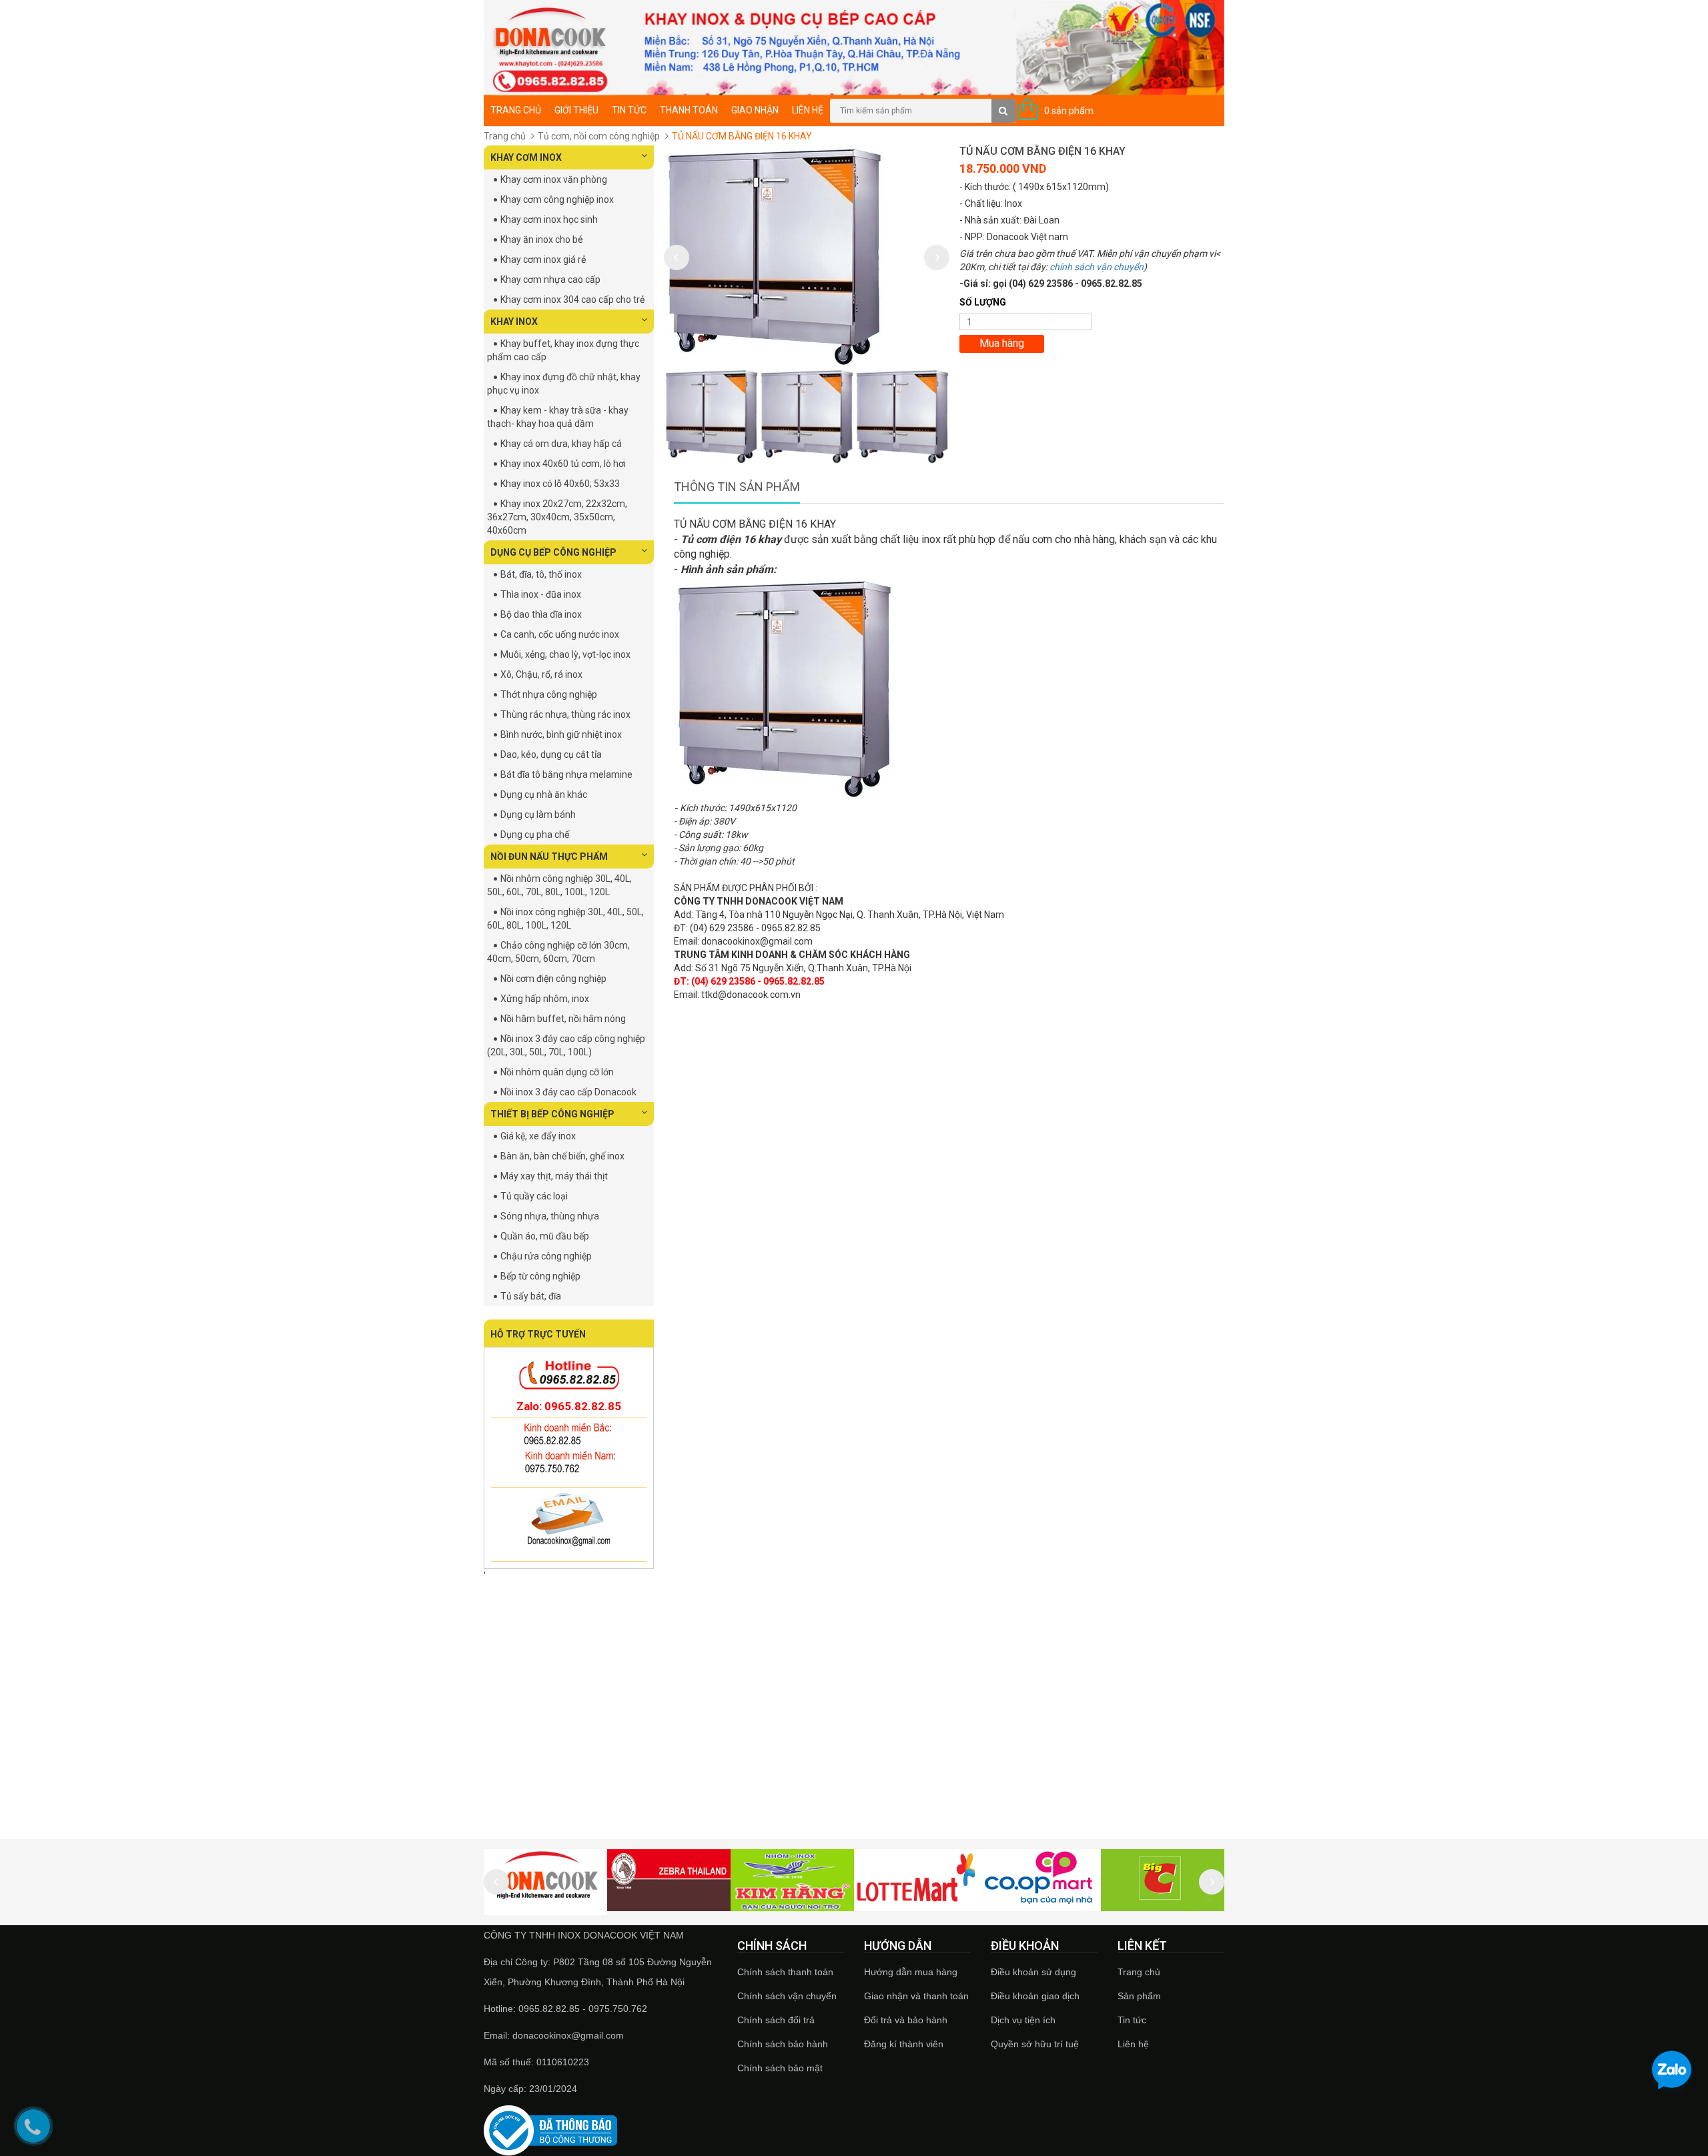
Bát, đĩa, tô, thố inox (541, 574)
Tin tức (1132, 2020)
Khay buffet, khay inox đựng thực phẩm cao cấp (563, 350)
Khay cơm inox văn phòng (554, 179)
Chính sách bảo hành (783, 2044)
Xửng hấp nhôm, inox (545, 999)
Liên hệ (1133, 2044)
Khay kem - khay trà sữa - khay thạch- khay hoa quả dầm (558, 417)
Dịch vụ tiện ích (1023, 2020)
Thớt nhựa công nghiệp (549, 694)
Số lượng (983, 302)
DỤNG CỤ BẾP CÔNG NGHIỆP (553, 552)
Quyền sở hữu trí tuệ (1035, 2044)
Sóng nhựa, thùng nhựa (550, 1216)
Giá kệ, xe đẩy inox (538, 1136)
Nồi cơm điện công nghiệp (553, 979)
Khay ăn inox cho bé (542, 239)
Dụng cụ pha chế (535, 835)
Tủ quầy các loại (534, 1196)
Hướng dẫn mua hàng (911, 1972)
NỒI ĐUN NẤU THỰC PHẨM (549, 857)
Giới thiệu (576, 110)
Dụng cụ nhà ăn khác (544, 794)
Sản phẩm (1139, 1996)
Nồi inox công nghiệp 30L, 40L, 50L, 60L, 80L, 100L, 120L (565, 919)
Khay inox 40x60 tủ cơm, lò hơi (563, 464)
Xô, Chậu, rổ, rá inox (541, 674)
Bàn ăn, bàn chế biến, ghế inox (562, 1156)
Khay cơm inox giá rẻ (543, 259)
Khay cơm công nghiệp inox (557, 199)
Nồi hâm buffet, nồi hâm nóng (563, 1019)
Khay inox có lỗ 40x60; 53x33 (560, 484)
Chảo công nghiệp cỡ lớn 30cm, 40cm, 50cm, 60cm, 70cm (558, 952)
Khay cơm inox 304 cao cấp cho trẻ (572, 300)
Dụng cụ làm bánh (538, 815)
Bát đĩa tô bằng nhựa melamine (566, 774)
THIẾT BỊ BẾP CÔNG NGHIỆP (552, 1114)
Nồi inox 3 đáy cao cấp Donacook (568, 1092)
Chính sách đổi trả (776, 2020)
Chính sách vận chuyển (787, 1996)
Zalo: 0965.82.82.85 (569, 1406)
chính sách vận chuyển (1097, 267)
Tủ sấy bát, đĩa (531, 1296)
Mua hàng (1002, 343)
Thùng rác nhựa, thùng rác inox (565, 714)
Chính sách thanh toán (785, 1972)
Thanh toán (689, 110)
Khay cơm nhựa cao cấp (550, 280)
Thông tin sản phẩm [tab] (737, 487)
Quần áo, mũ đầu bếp (545, 1236)
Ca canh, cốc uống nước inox (560, 634)
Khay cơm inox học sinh (549, 219)
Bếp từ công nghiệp (540, 1276)
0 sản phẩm (1069, 111)
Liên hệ (808, 110)
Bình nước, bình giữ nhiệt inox (561, 734)
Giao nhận (755, 110)
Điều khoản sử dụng (1033, 1972)
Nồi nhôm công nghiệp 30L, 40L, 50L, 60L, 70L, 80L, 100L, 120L (559, 885)
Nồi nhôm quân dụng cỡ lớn (557, 1072)
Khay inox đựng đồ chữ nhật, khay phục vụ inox (564, 384)
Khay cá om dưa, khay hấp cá (561, 444)
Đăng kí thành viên (904, 2044)
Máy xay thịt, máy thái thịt (554, 1176)
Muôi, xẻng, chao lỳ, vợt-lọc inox (565, 654)
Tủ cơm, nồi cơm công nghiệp (599, 136)
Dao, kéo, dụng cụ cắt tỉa (551, 754)
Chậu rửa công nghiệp (546, 1256)
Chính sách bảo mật (780, 2068)
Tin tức (629, 110)
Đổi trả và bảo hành (906, 2020)
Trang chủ (516, 110)
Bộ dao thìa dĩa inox (541, 614)
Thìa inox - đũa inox (541, 594)
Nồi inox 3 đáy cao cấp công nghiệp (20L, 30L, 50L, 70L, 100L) (566, 1045)
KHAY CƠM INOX (526, 157)
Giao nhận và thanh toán (916, 1996)
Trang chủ (1139, 1972)
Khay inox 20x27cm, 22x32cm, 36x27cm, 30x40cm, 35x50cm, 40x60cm (557, 517)
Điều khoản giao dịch (1035, 1996)
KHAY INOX (514, 322)
